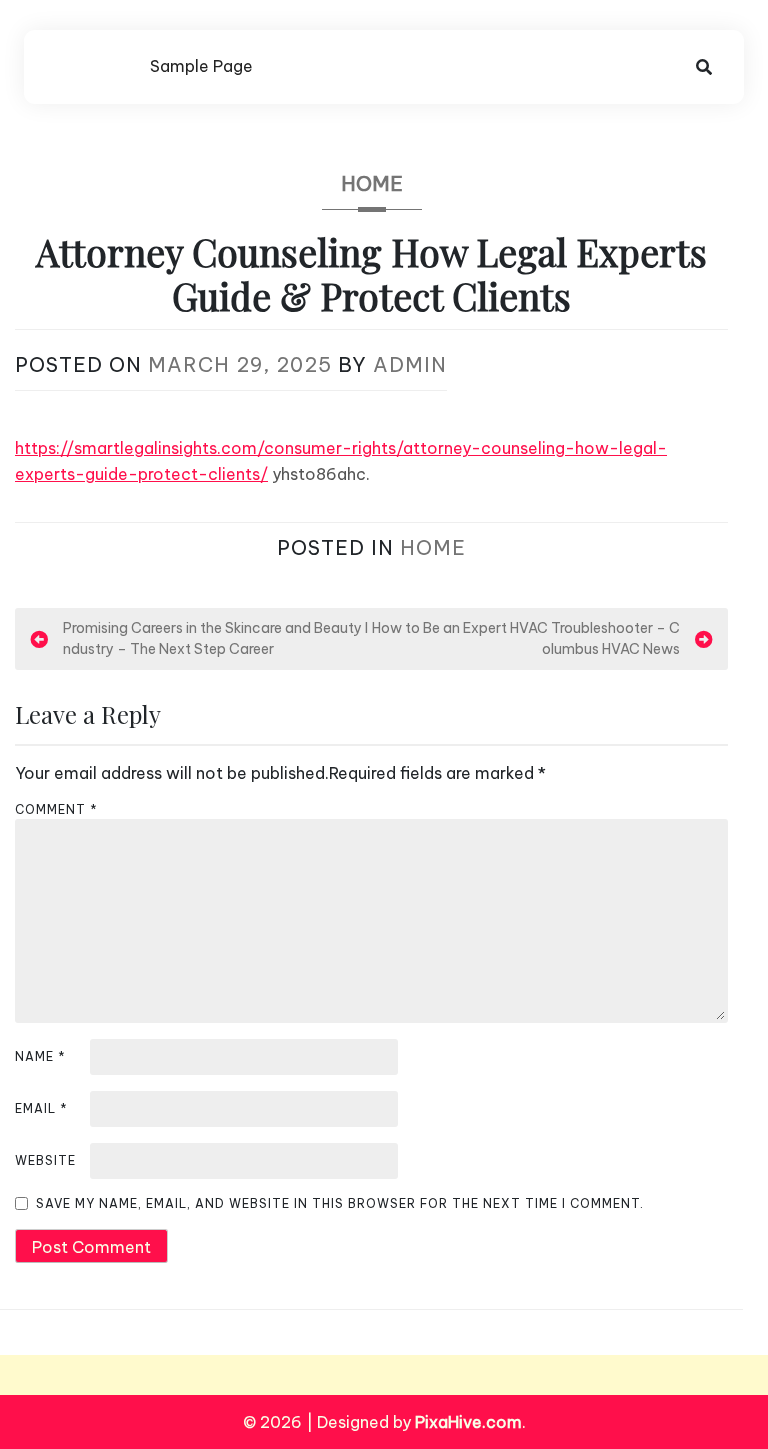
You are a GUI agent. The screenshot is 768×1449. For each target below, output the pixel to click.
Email (41, 1108)
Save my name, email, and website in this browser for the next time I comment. (340, 1203)
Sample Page (201, 66)
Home (372, 183)
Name (40, 1056)
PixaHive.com (468, 1422)
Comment (56, 809)
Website (45, 1160)
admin (410, 364)
